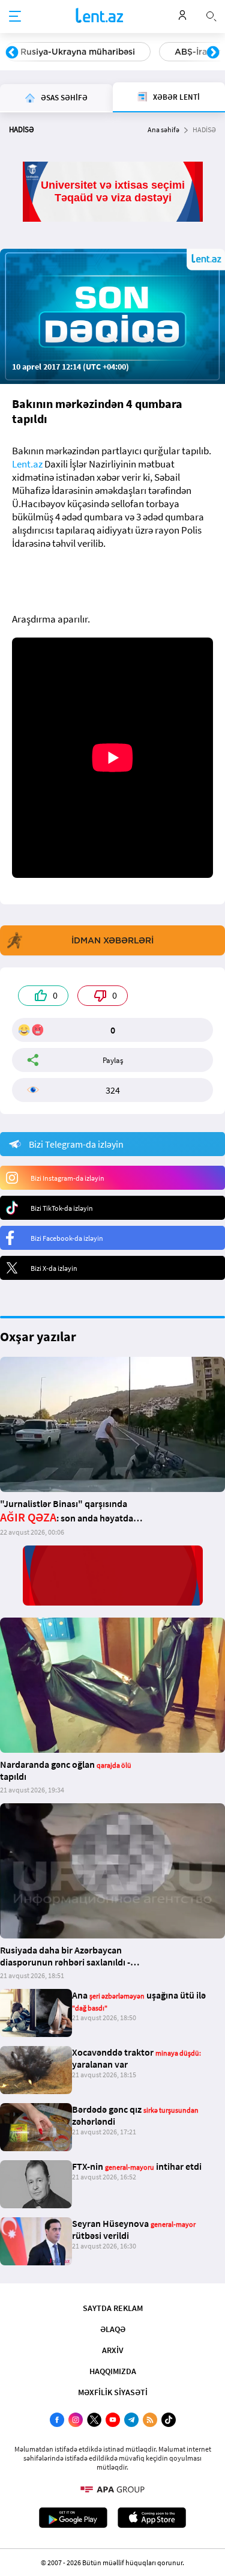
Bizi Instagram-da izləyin (67, 1178)
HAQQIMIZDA (113, 2371)
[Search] (211, 15)
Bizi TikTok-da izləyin (62, 1208)
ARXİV (113, 2350)
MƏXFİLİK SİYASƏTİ (113, 2392)
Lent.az (27, 464)
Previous (12, 53)
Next (213, 53)
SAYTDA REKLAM (113, 2308)
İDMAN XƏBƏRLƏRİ (112, 940)
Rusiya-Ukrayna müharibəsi (78, 52)
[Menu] (15, 17)
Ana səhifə (163, 129)
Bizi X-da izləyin (54, 1268)
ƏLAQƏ (113, 2329)
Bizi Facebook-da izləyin (67, 1238)
